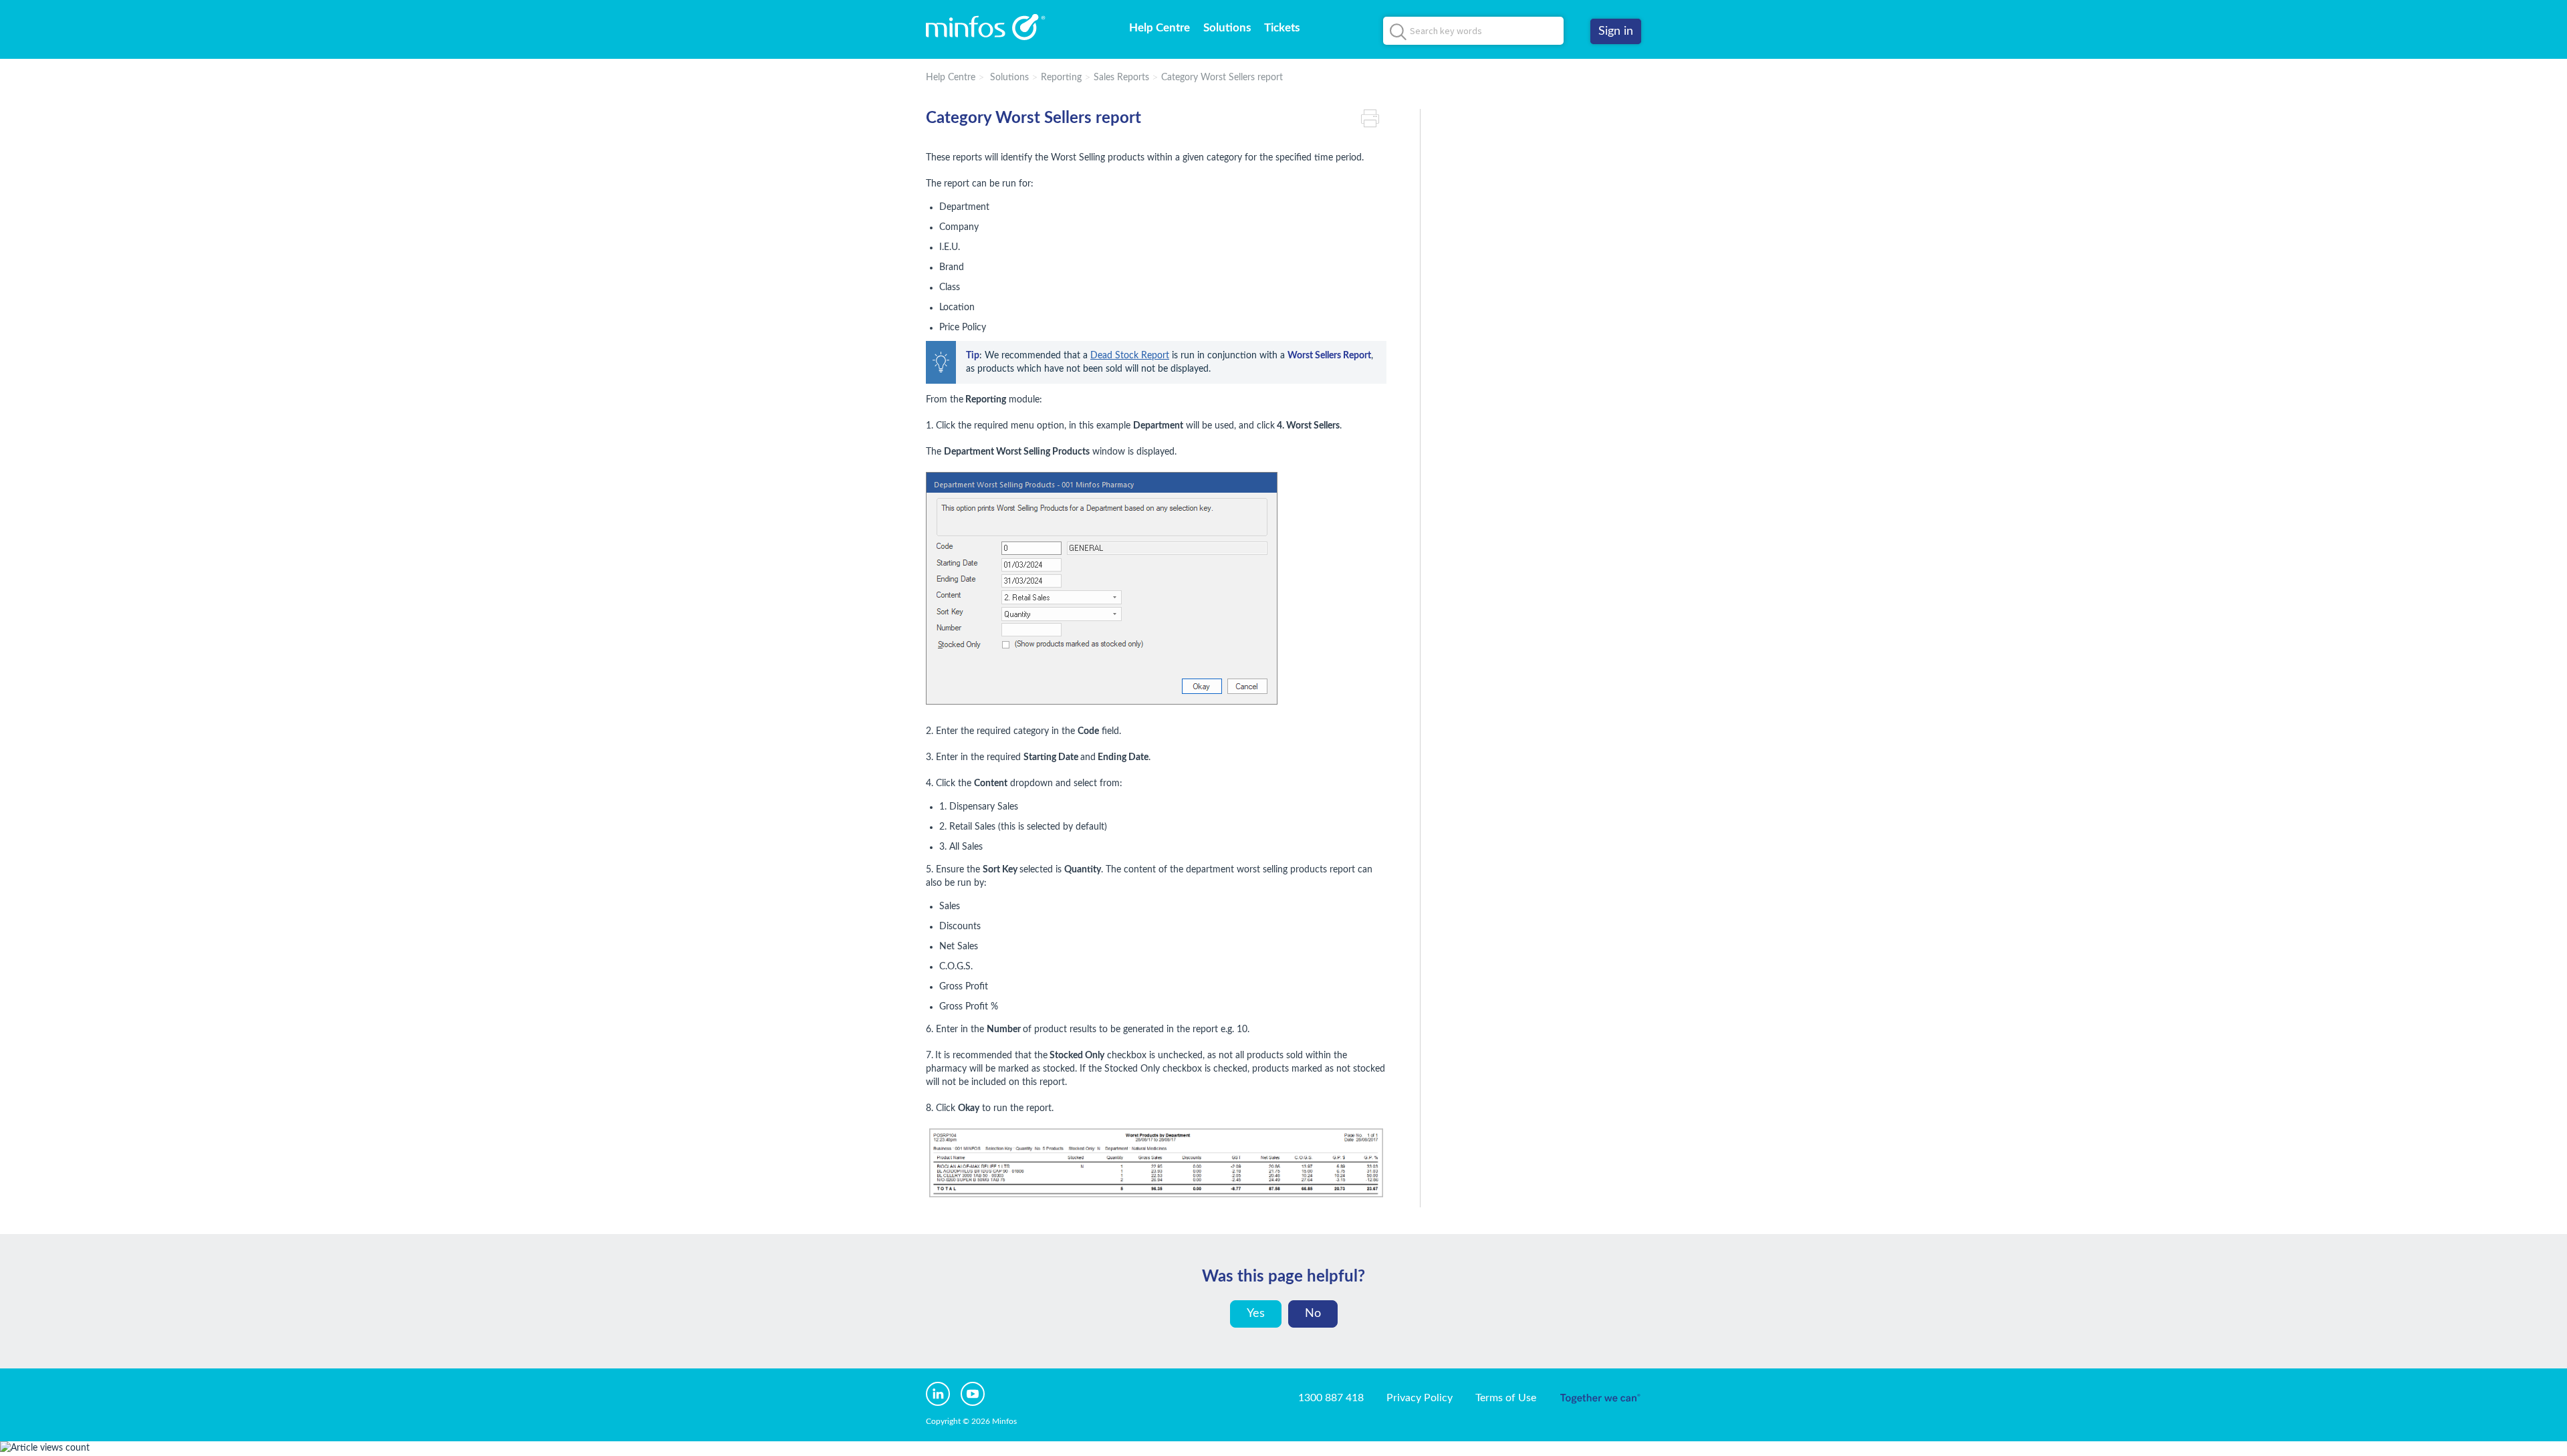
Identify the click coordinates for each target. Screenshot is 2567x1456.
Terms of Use (1506, 1398)
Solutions (1227, 28)
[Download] (1259, 567)
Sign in (1616, 31)
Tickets (1282, 28)
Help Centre (1159, 28)
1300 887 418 (1331, 1398)
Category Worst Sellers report (1222, 78)
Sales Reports (1121, 78)
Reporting (1061, 78)
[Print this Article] (1374, 119)
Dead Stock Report (1130, 356)
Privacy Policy (1420, 1398)
